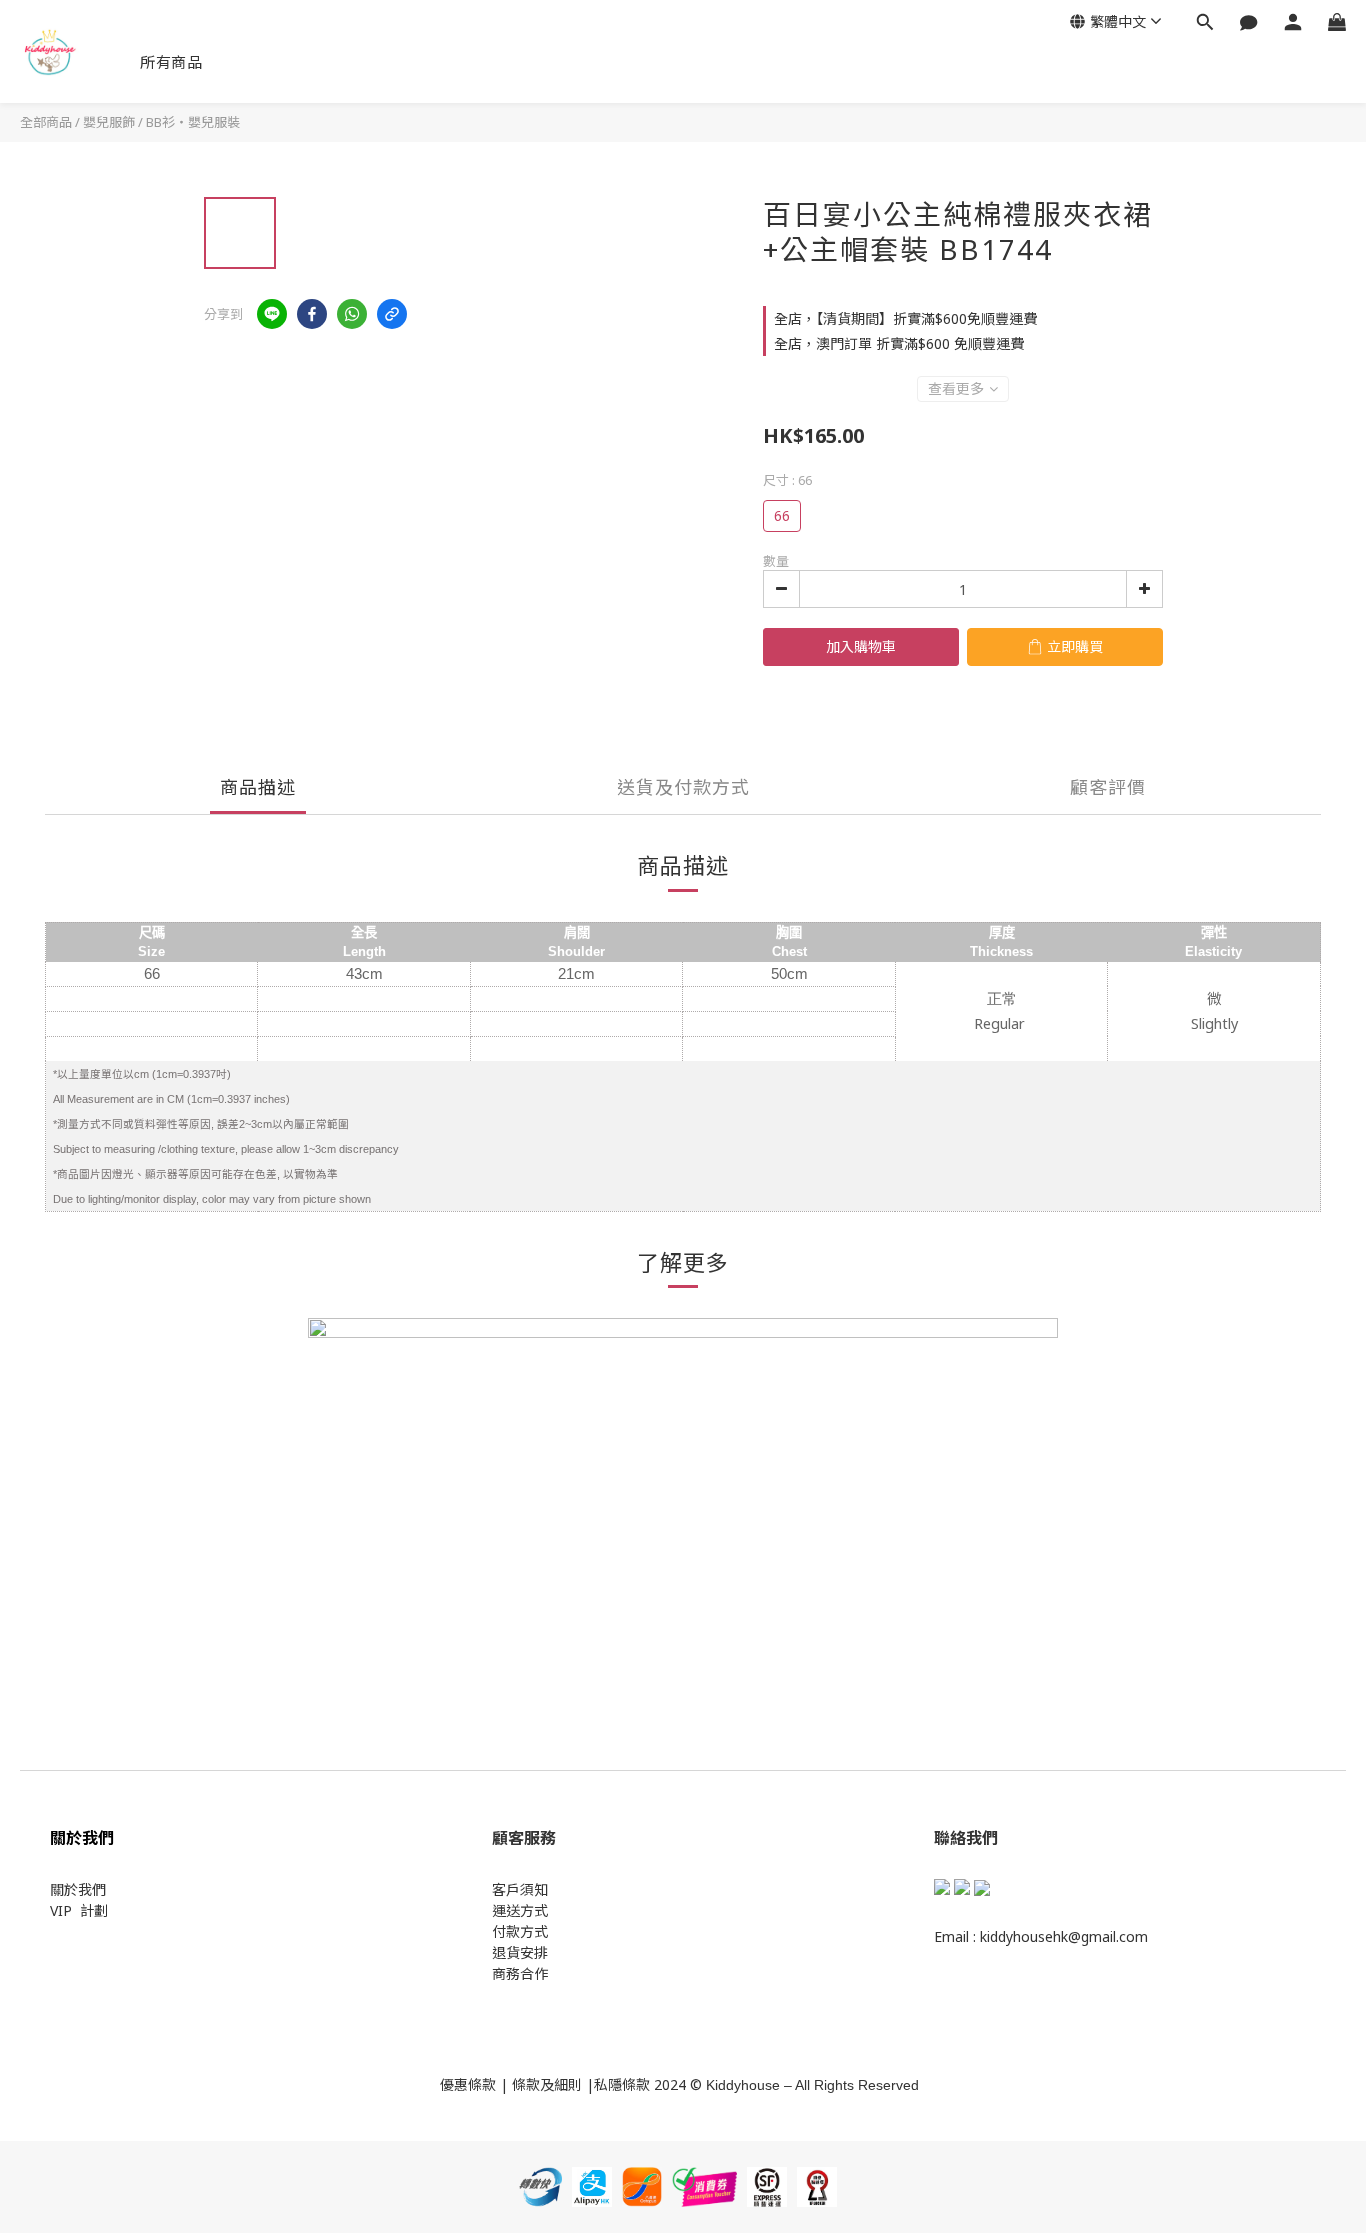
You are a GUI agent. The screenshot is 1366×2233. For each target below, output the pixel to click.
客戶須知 (520, 1889)
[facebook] (312, 314)
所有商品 (171, 62)
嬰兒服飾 (109, 122)
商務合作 (520, 1973)
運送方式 (520, 1910)
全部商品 (46, 122)
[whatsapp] (352, 314)
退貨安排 (520, 1952)
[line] (272, 314)
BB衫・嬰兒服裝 (193, 122)
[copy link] (392, 314)
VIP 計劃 (79, 1910)
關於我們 (78, 1889)
